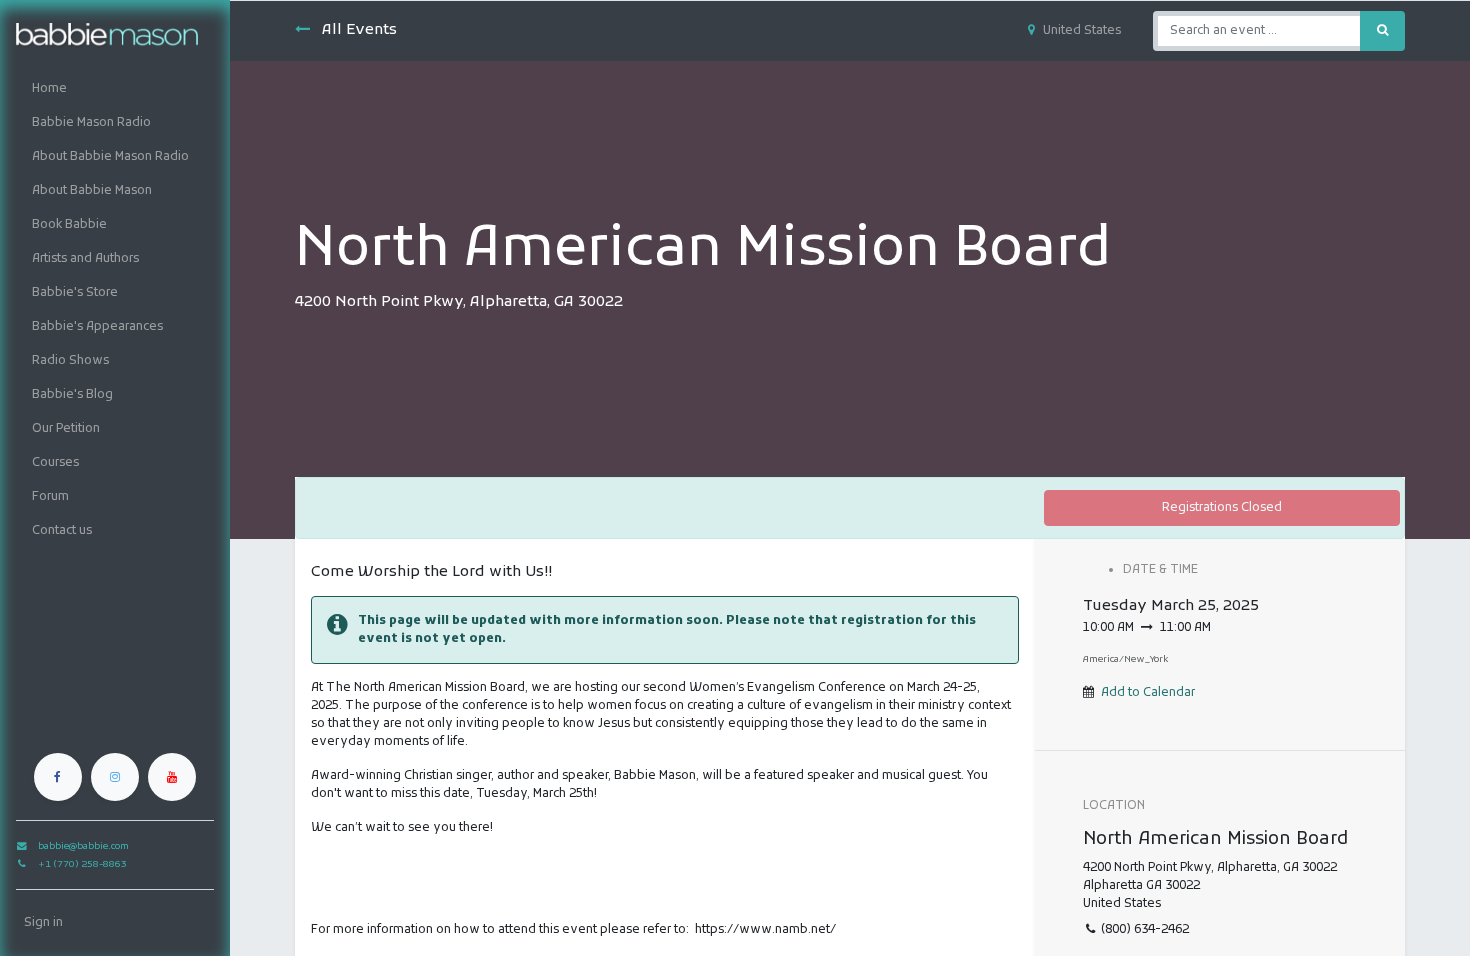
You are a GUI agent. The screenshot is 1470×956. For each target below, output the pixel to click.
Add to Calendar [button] (1148, 693)
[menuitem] (115, 89)
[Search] (1382, 31)
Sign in (43, 923)
